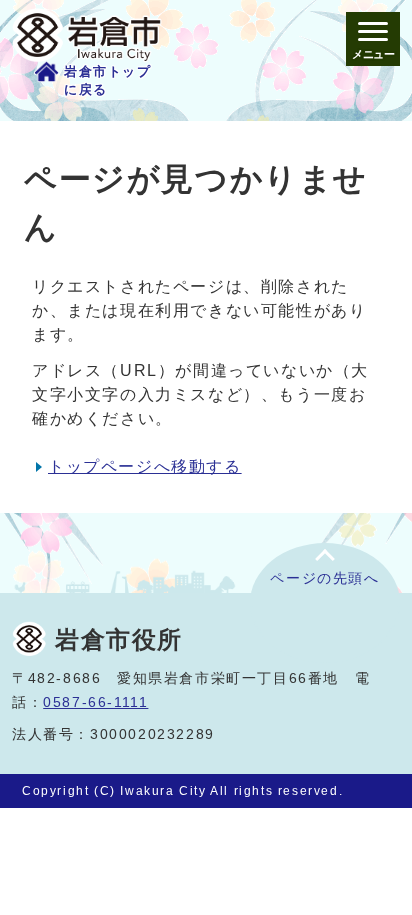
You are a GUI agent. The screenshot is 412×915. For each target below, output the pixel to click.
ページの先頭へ (324, 578)
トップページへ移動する (145, 466)
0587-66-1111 (95, 702)
